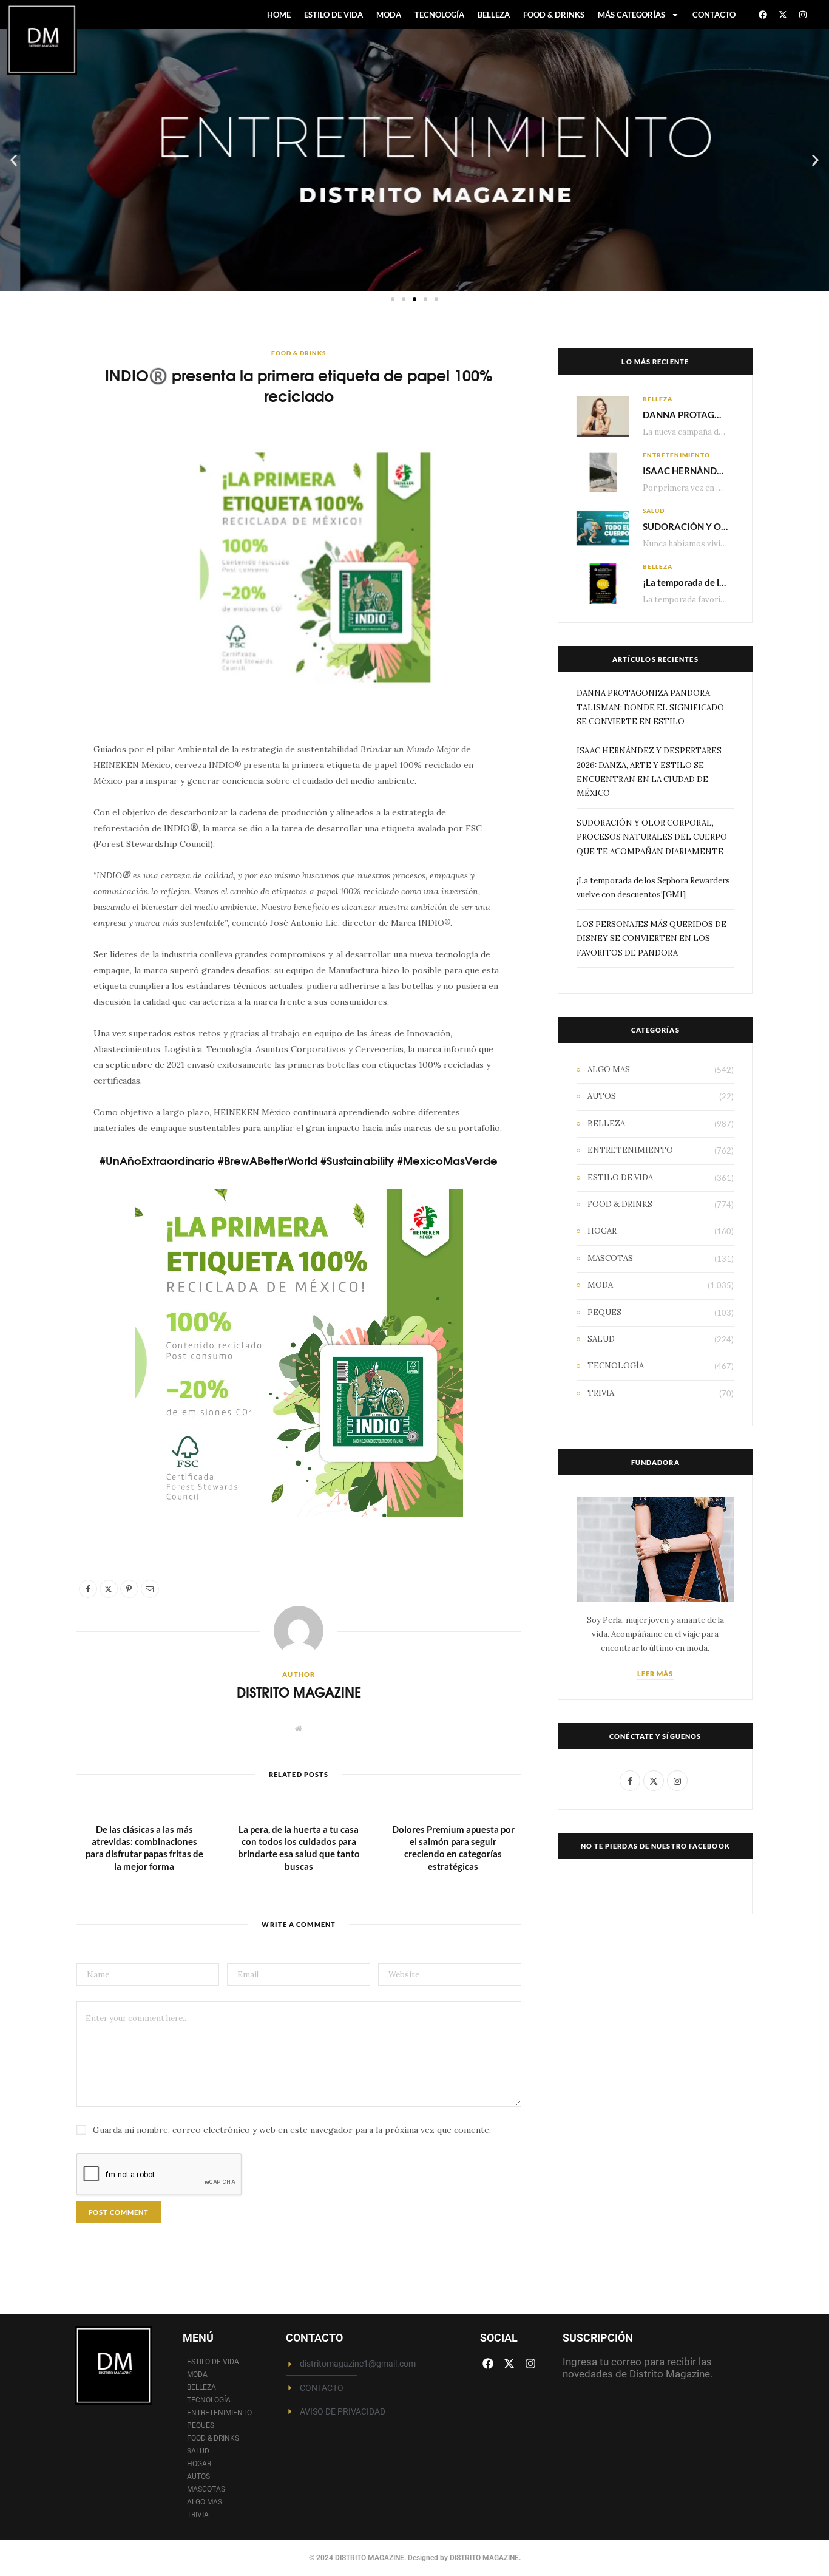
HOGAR (602, 1231)
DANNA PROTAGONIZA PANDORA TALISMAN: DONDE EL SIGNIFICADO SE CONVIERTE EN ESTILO (650, 707)
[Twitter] (47, 822)
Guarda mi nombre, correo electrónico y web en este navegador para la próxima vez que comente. (292, 2130)
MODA (389, 15)
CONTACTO (714, 15)
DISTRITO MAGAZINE (299, 1692)
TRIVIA (601, 1393)
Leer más (655, 1674)
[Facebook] (763, 15)
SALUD (654, 511)
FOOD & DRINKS (554, 15)
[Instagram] (803, 15)
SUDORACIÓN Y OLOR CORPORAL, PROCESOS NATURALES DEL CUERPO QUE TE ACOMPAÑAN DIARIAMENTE (652, 837)
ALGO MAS (609, 1069)
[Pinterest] (47, 853)
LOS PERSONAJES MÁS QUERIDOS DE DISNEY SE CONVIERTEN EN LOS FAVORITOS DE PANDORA (651, 939)
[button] (14, 160)
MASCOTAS (610, 1258)
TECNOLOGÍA (439, 15)
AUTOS (602, 1096)
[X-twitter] (783, 15)
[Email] (47, 884)
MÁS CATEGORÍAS (631, 15)
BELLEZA (494, 15)
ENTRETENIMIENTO (676, 455)
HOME (279, 15)
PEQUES (604, 1312)
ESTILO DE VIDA (333, 15)
